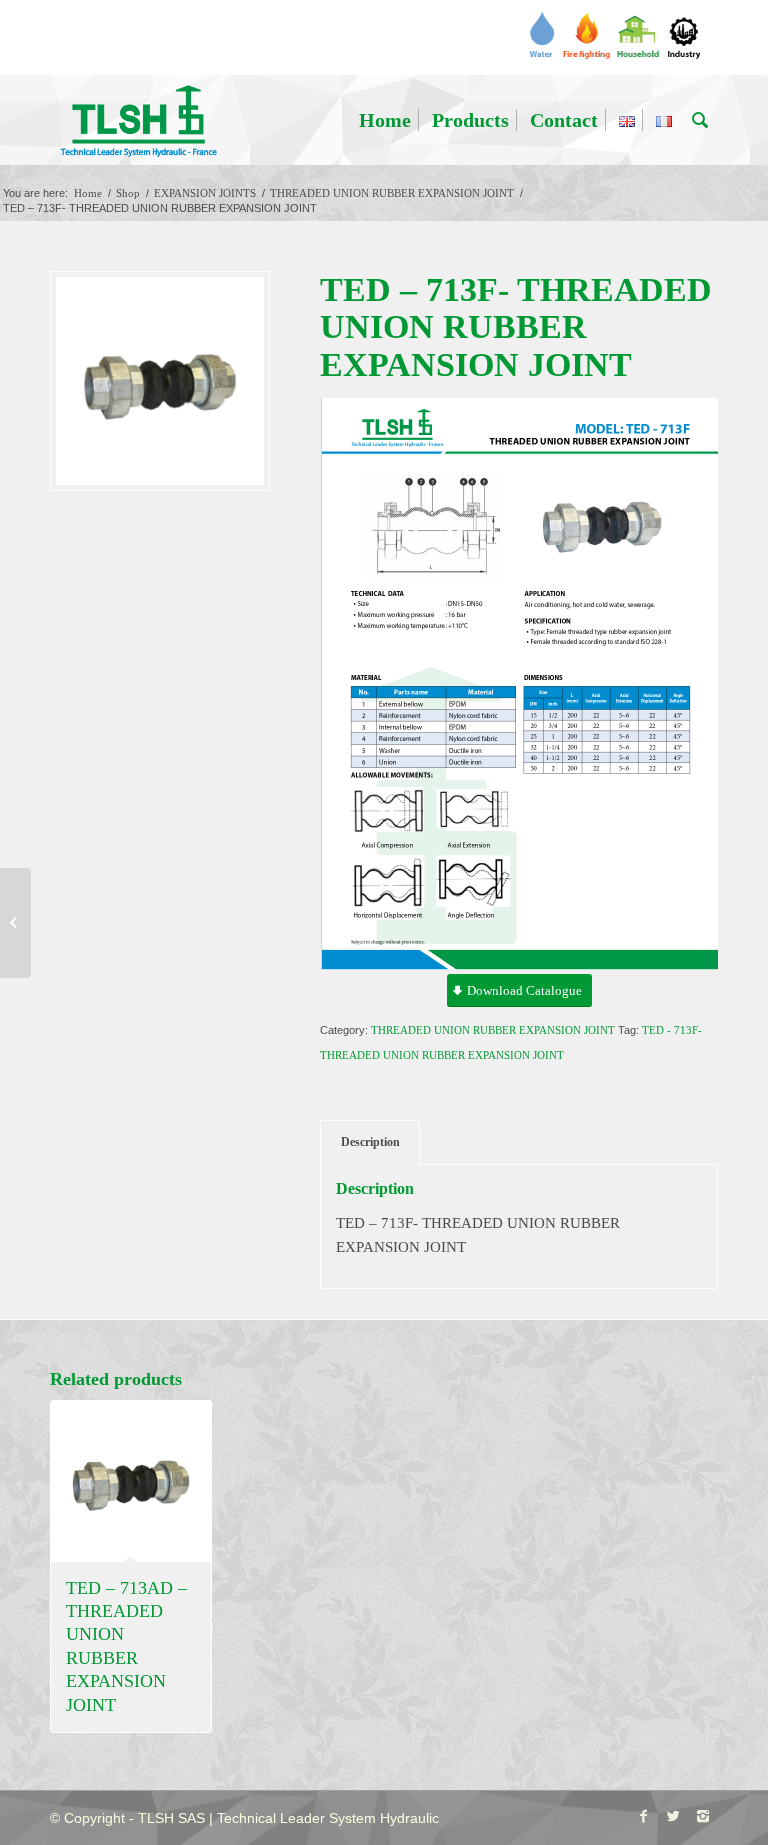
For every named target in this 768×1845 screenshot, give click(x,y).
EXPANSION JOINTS (205, 193)
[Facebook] (643, 1816)
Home (88, 193)
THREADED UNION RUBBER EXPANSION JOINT (392, 193)
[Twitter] (673, 1816)
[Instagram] (703, 1816)
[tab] (370, 1142)
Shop (128, 193)
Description (370, 1142)
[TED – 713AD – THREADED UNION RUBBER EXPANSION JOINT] (15, 923)
